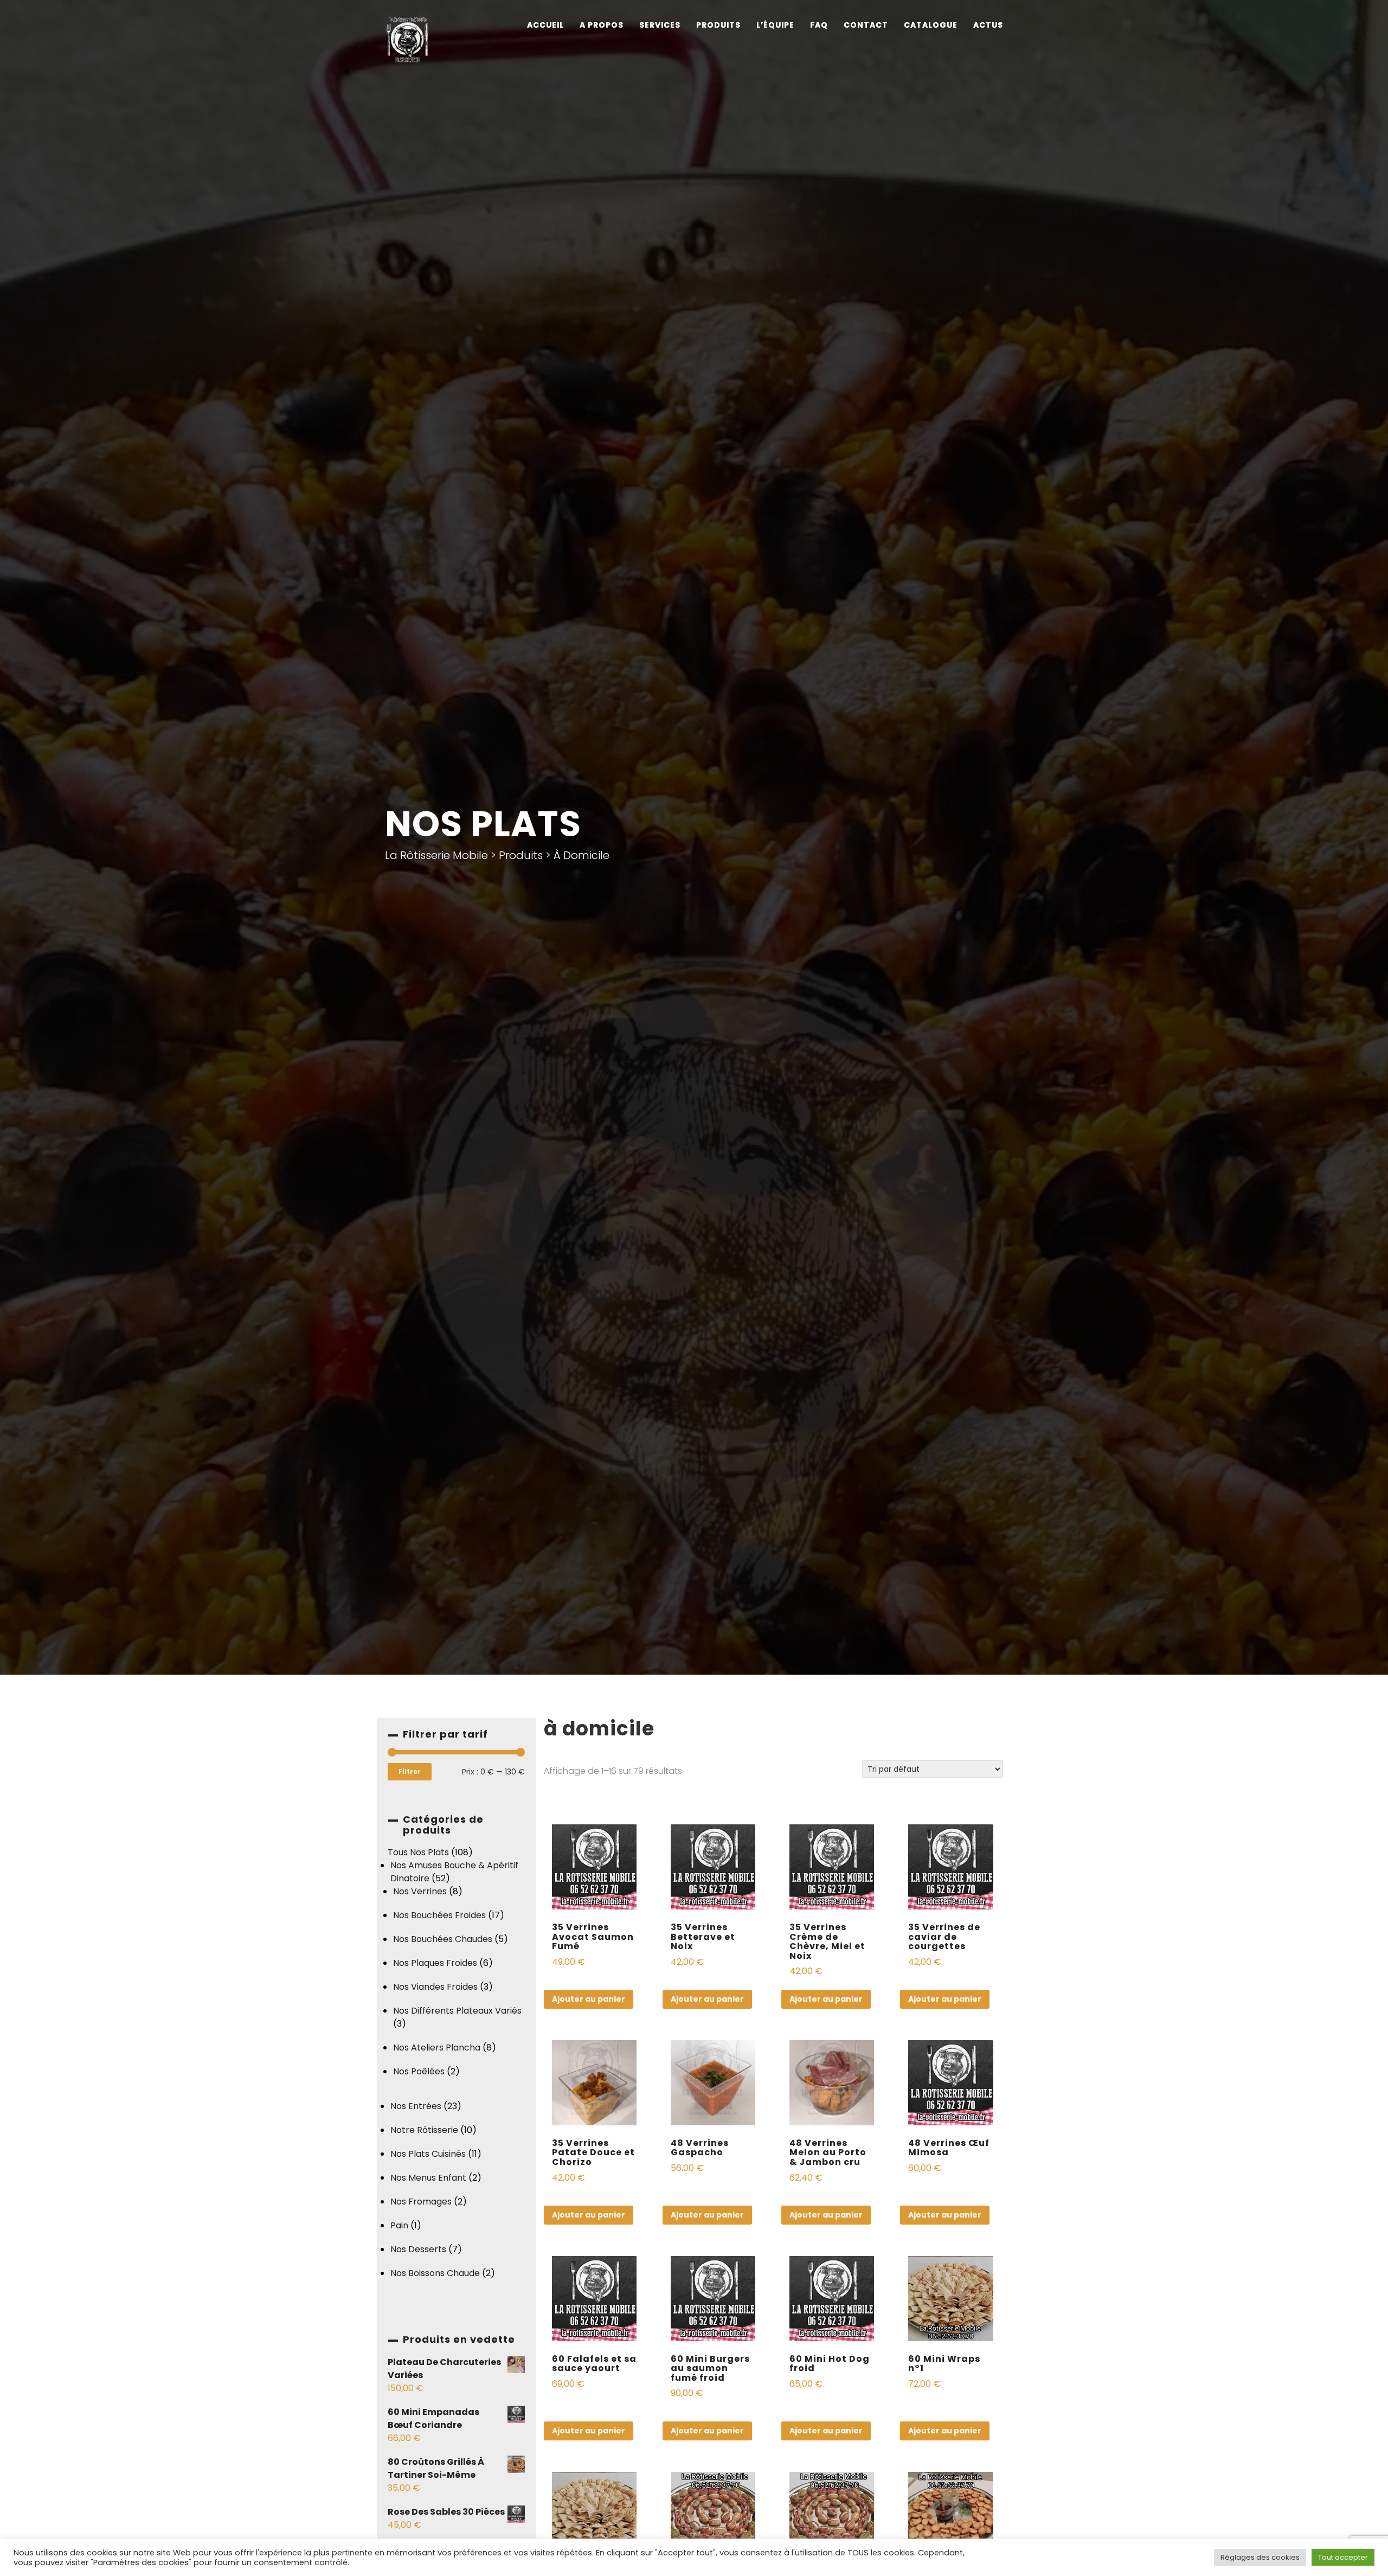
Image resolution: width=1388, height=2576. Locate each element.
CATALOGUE (931, 25)
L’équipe (775, 25)
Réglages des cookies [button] (1260, 2557)
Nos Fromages (421, 2202)
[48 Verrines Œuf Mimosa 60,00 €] (951, 2044)
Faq (819, 25)
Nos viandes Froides (435, 1987)
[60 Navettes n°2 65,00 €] (832, 2476)
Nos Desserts (418, 2249)
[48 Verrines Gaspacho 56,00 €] (713, 2044)
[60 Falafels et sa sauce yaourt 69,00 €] (595, 2260)
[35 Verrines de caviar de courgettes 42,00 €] (951, 1828)
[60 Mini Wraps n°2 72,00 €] (595, 2476)
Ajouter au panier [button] (589, 1999)
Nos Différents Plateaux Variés (457, 2011)
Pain (399, 2225)
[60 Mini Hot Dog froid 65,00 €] (832, 2260)
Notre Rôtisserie (424, 2130)
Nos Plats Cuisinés (428, 2154)
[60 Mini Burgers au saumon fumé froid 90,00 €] (713, 2260)
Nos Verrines (420, 1891)
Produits (718, 25)
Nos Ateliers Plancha (437, 2048)
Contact (866, 25)
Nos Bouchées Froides (439, 1915)
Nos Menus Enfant (428, 2178)
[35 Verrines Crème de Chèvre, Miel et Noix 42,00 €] (832, 1828)
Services (660, 25)
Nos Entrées (416, 2106)
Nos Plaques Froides (435, 1963)
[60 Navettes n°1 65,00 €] (713, 2476)
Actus (988, 25)
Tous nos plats (418, 1852)
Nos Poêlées (419, 2071)
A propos (602, 25)
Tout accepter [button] (1343, 2557)
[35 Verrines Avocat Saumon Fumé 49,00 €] (595, 1828)
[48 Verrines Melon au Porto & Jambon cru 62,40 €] (832, 2044)
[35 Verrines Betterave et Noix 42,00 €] (713, 1828)
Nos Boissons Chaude (435, 2273)
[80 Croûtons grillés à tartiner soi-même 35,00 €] (951, 2476)
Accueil (545, 25)
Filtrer (410, 1771)
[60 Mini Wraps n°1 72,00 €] (951, 2260)
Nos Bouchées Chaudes (443, 1939)
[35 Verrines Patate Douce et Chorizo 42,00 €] (595, 2044)
